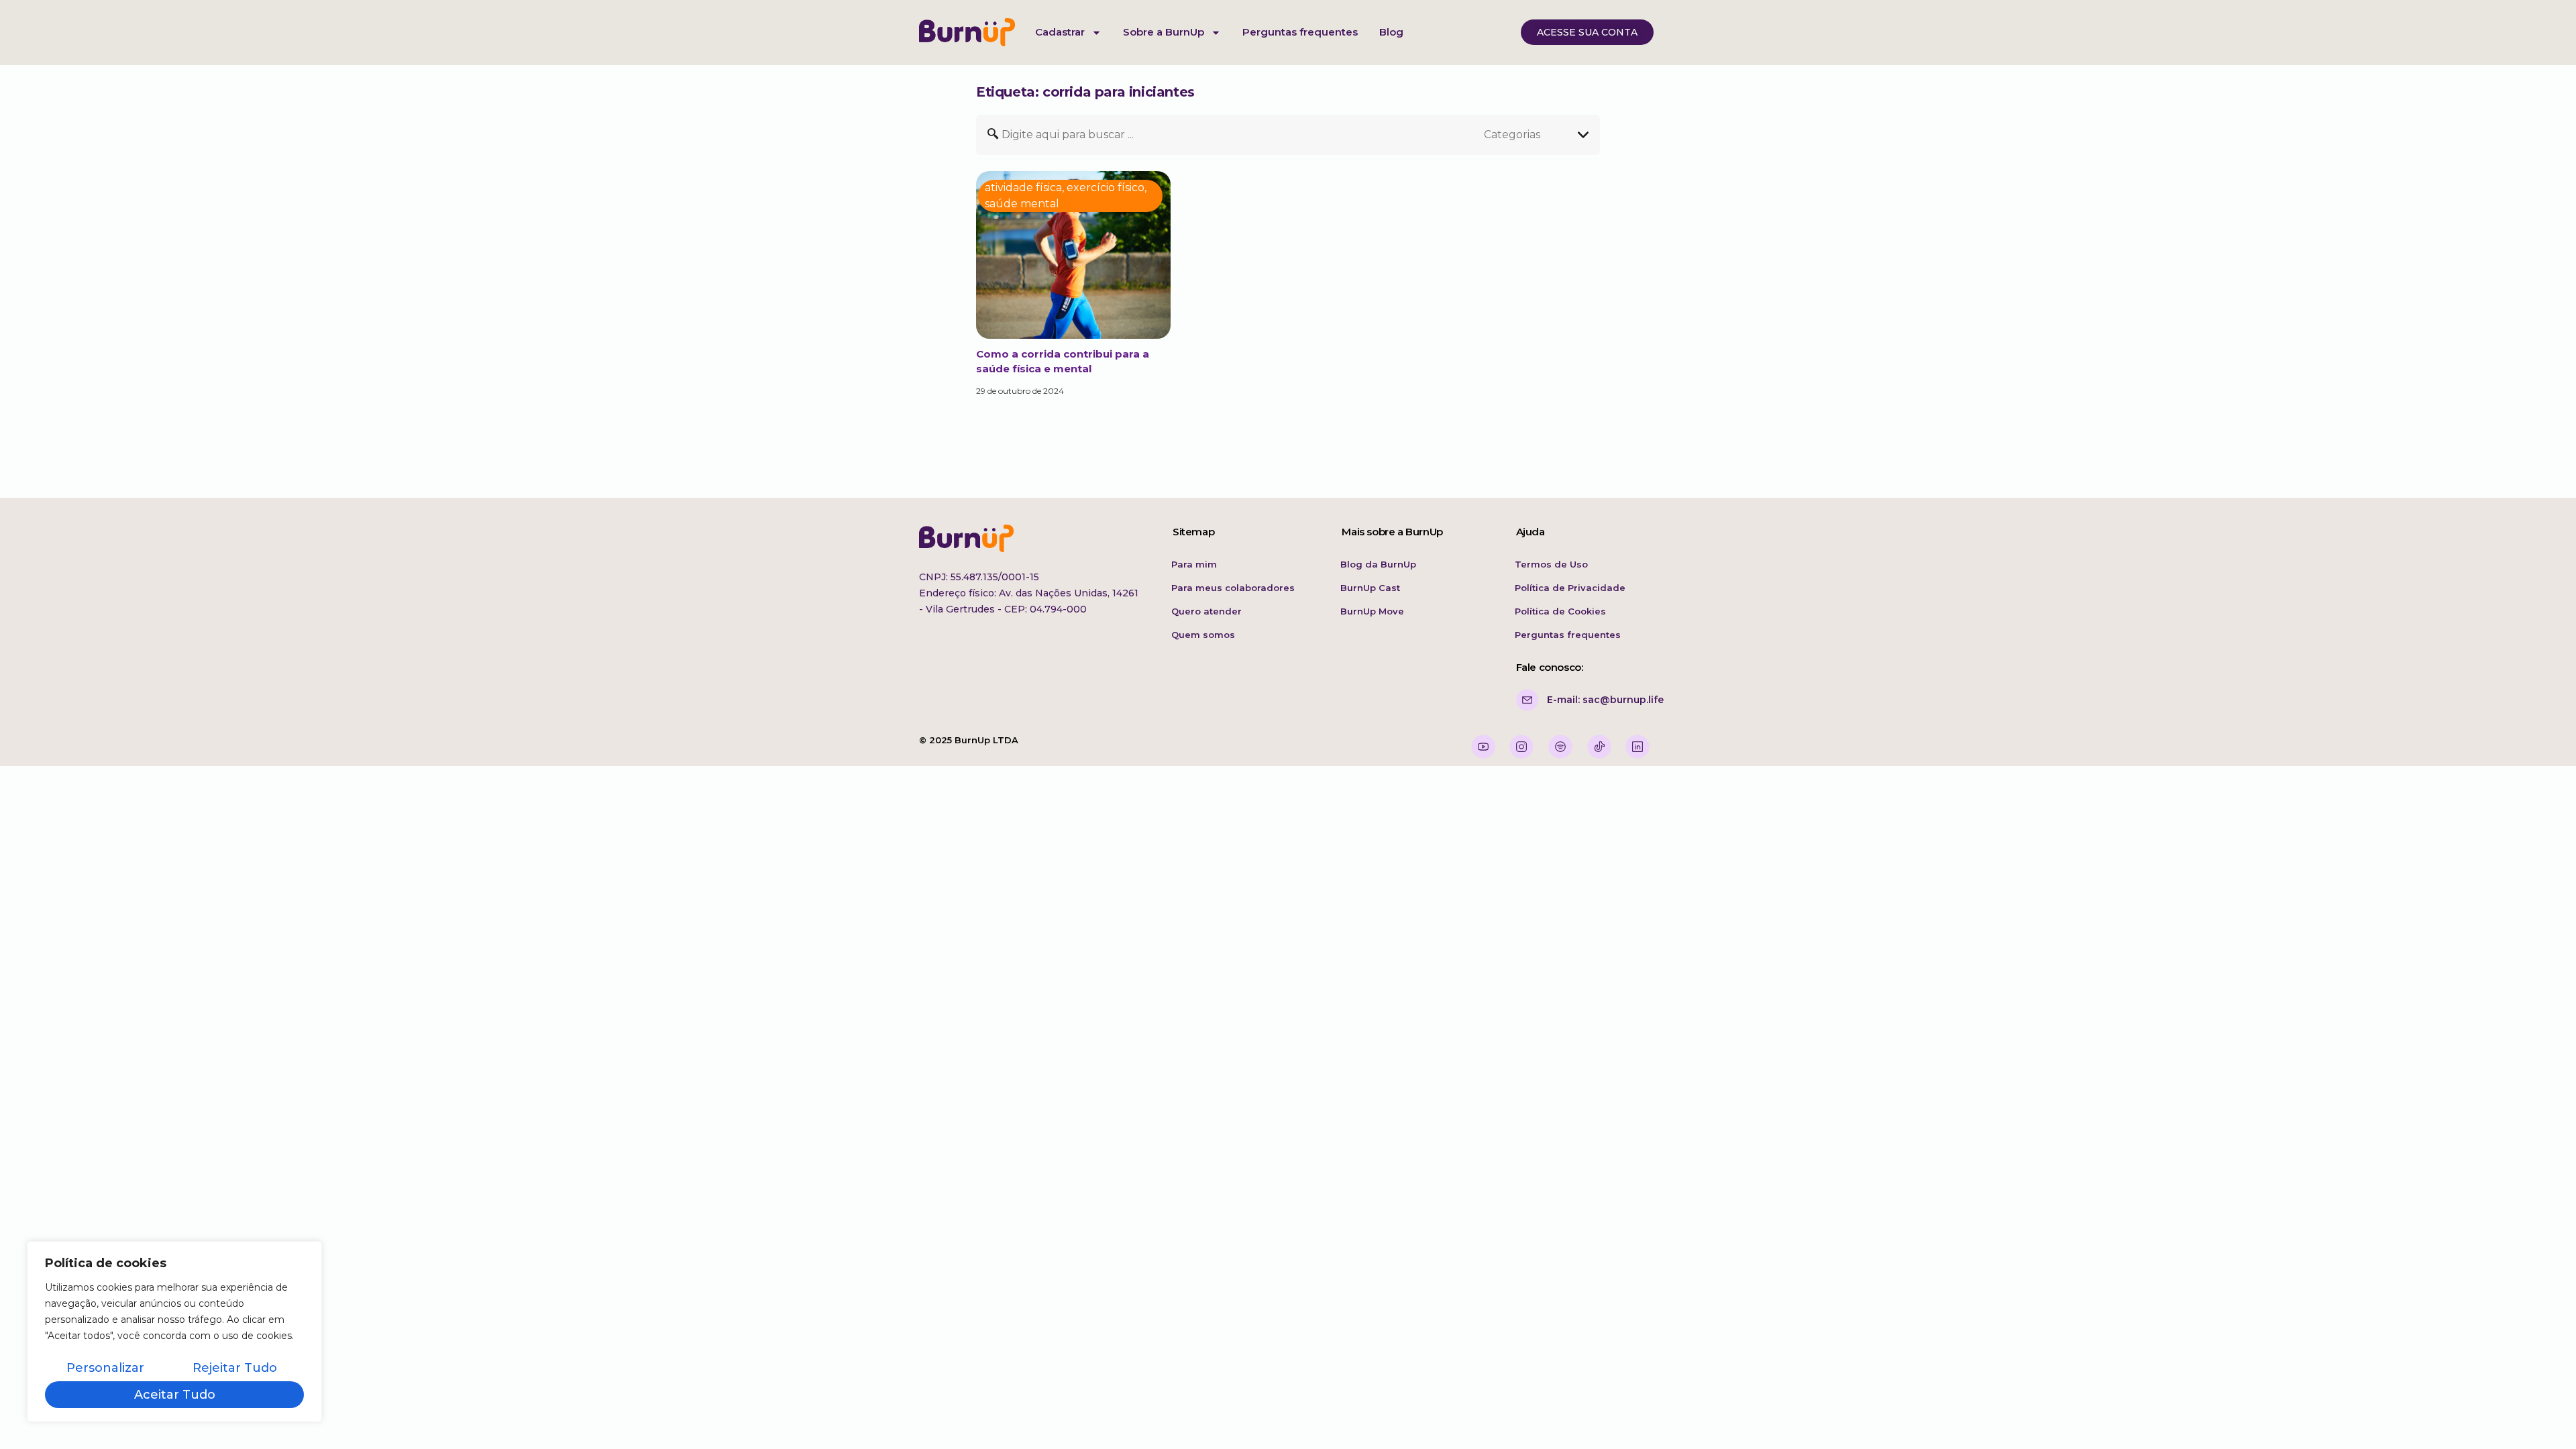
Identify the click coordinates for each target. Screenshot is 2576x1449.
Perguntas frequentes (1300, 32)
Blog (1391, 32)
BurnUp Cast (1370, 588)
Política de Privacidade (1570, 588)
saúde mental (1022, 204)
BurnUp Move (1372, 611)
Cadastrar (1060, 32)
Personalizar (105, 1368)
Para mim (1194, 564)
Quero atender (1206, 611)
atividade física (1023, 187)
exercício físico (1106, 187)
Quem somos (1203, 635)
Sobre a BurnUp (1164, 32)
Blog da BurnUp (1378, 564)
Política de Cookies (1560, 611)
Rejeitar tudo (235, 1368)
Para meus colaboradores (1233, 588)
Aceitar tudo (175, 1395)
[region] (174, 1332)
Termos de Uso (1551, 564)
